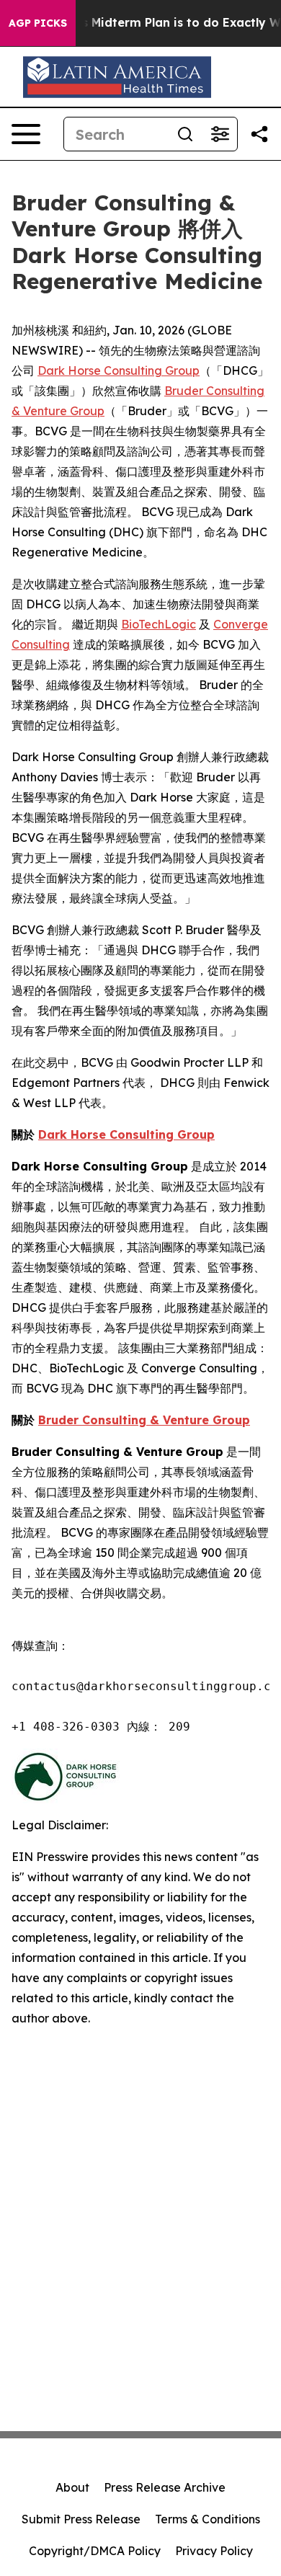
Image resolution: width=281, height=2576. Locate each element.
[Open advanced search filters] (220, 134)
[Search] (185, 134)
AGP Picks (38, 23)
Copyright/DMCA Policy (95, 2551)
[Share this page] (259, 134)
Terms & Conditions (208, 2519)
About (72, 2487)
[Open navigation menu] (26, 134)
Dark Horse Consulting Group (119, 370)
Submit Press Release (81, 2519)
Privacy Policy (214, 2551)
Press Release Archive (165, 2487)
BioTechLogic (159, 624)
